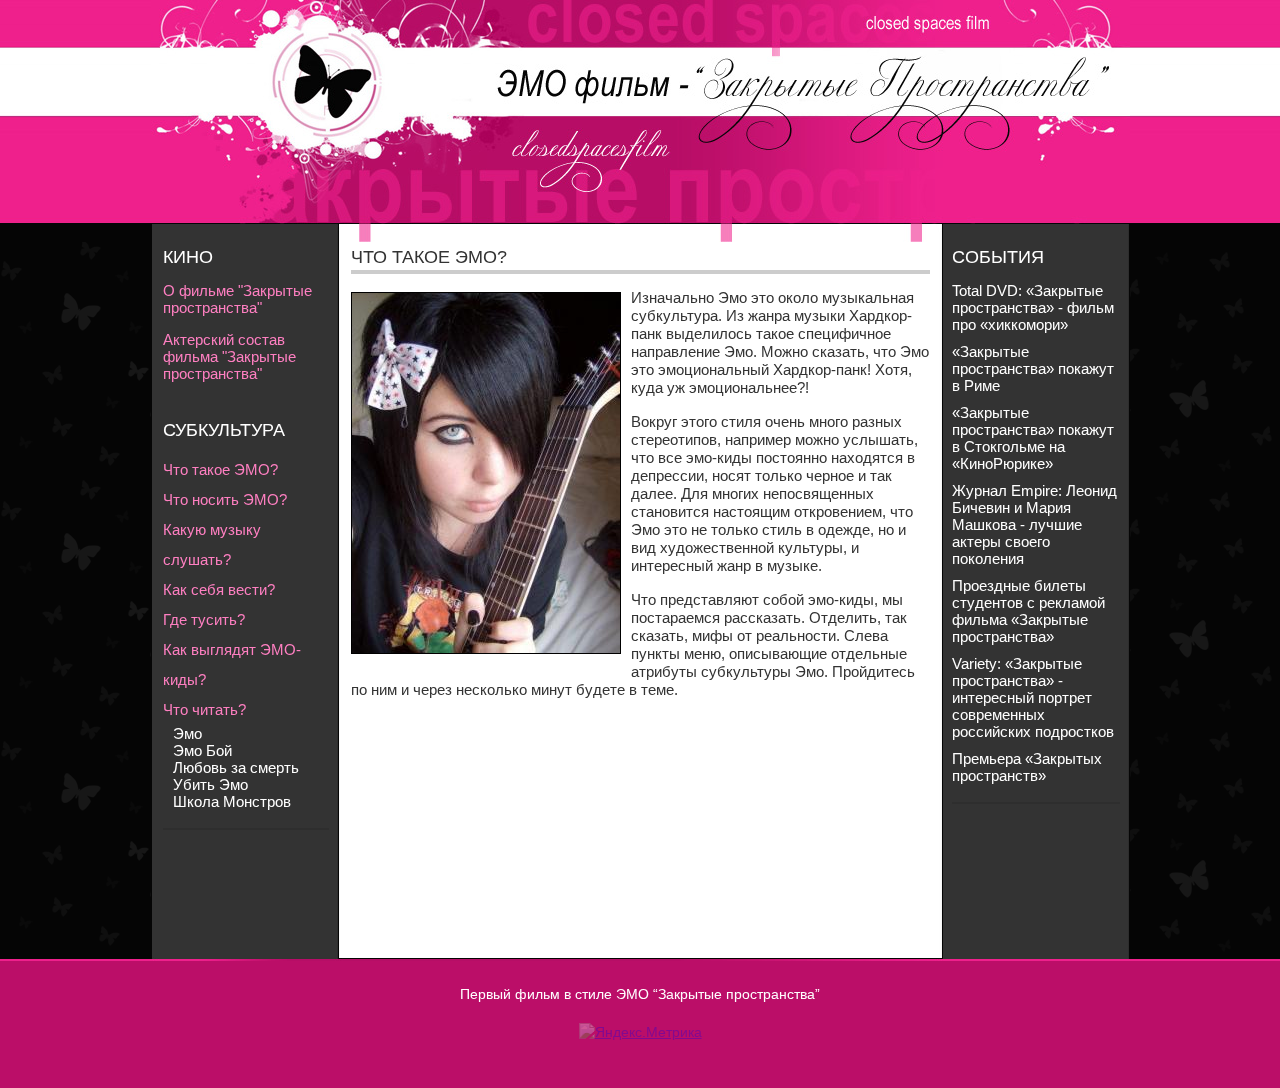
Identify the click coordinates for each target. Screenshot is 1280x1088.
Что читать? (204, 709)
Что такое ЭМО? (220, 469)
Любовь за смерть (236, 767)
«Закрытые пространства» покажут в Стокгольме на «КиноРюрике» (1033, 438)
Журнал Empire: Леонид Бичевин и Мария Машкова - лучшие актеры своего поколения (1034, 524)
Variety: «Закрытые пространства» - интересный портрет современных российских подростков (1033, 697)
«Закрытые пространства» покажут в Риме (1033, 368)
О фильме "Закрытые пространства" (237, 299)
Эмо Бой (202, 750)
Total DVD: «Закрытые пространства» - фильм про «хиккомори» (1033, 307)
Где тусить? (204, 619)
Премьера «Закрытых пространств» (1027, 767)
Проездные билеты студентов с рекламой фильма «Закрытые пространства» (1028, 611)
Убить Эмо (210, 784)
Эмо (187, 733)
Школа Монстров (232, 801)
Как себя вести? (219, 589)
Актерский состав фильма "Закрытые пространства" (229, 356)
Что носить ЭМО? (225, 499)
